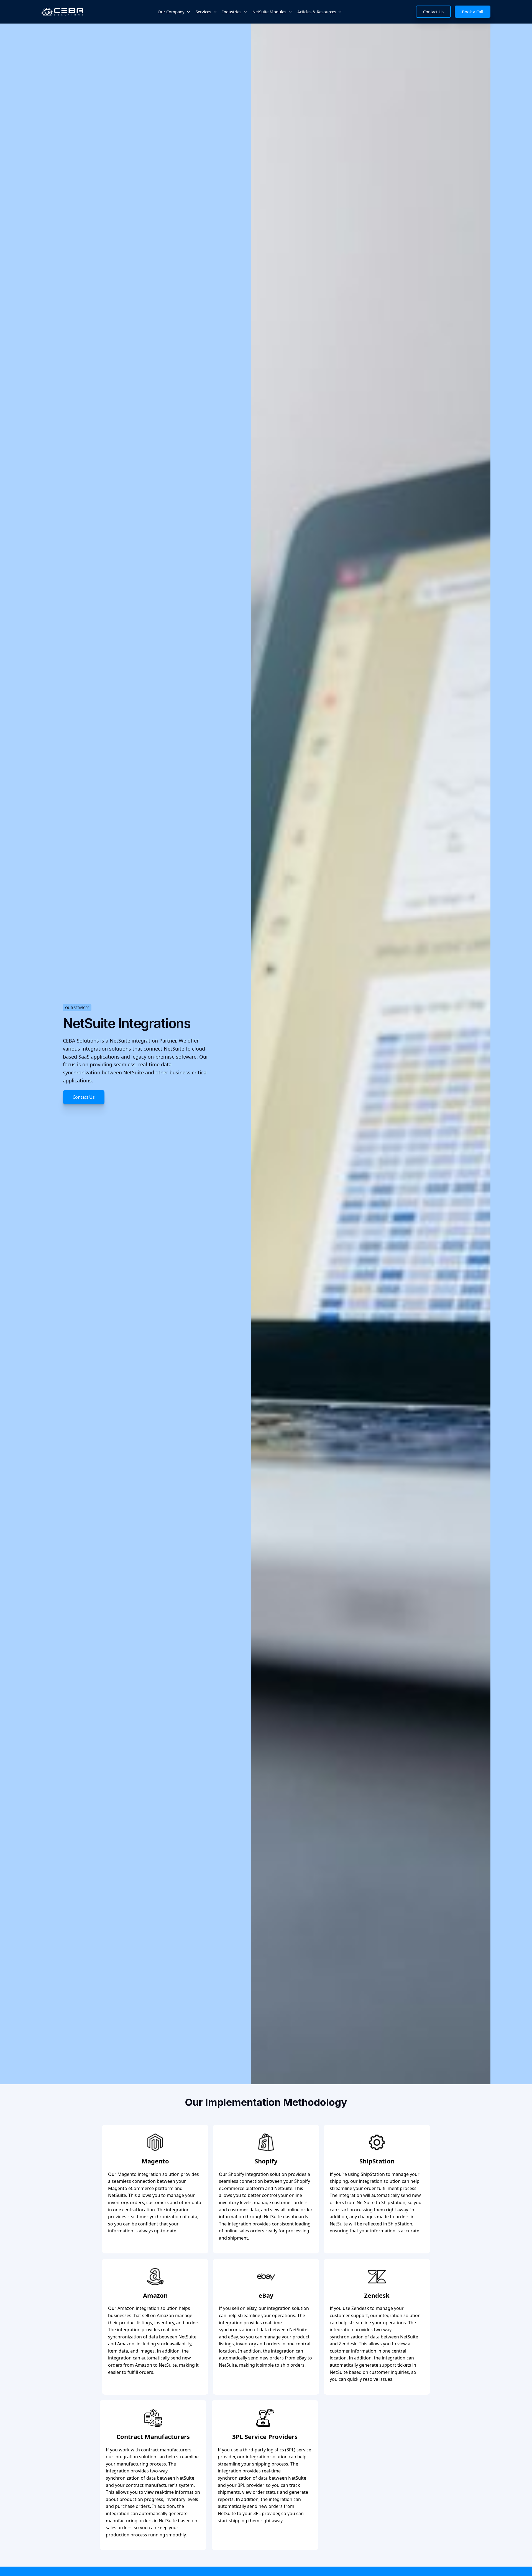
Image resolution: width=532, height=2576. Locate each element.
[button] (174, 12)
